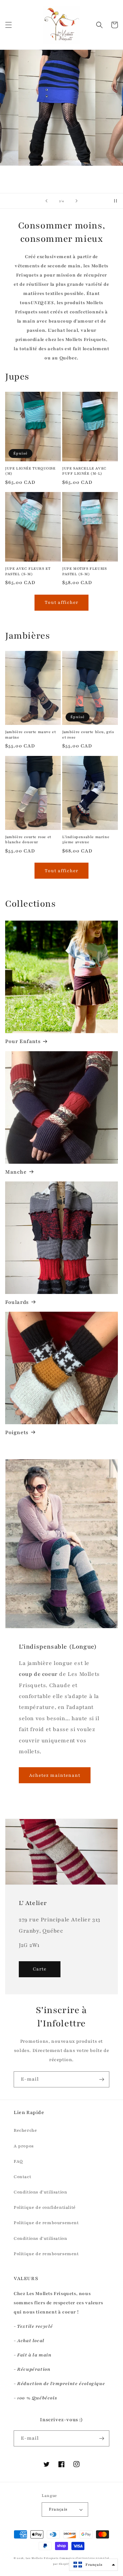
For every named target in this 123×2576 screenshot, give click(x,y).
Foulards (17, 1302)
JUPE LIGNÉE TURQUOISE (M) (30, 471)
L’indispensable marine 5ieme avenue (86, 840)
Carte (40, 1969)
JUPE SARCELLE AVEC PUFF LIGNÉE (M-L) (84, 471)
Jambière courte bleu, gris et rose (88, 735)
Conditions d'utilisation (40, 2192)
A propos (24, 2146)
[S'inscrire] (101, 2079)
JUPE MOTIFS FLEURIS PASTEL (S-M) (84, 571)
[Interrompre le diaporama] (115, 201)
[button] (9, 25)
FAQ (18, 2161)
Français (58, 2509)
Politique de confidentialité (45, 2207)
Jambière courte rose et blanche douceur (28, 840)
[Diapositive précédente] (46, 201)
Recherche (25, 2130)
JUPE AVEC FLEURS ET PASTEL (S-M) (28, 571)
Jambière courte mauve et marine (30, 735)
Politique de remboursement (46, 2223)
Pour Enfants (23, 1041)
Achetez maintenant (55, 1775)
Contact (22, 2177)
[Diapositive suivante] (77, 201)
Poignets (17, 1432)
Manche (16, 1172)
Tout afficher (61, 602)
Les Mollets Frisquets (42, 2558)
